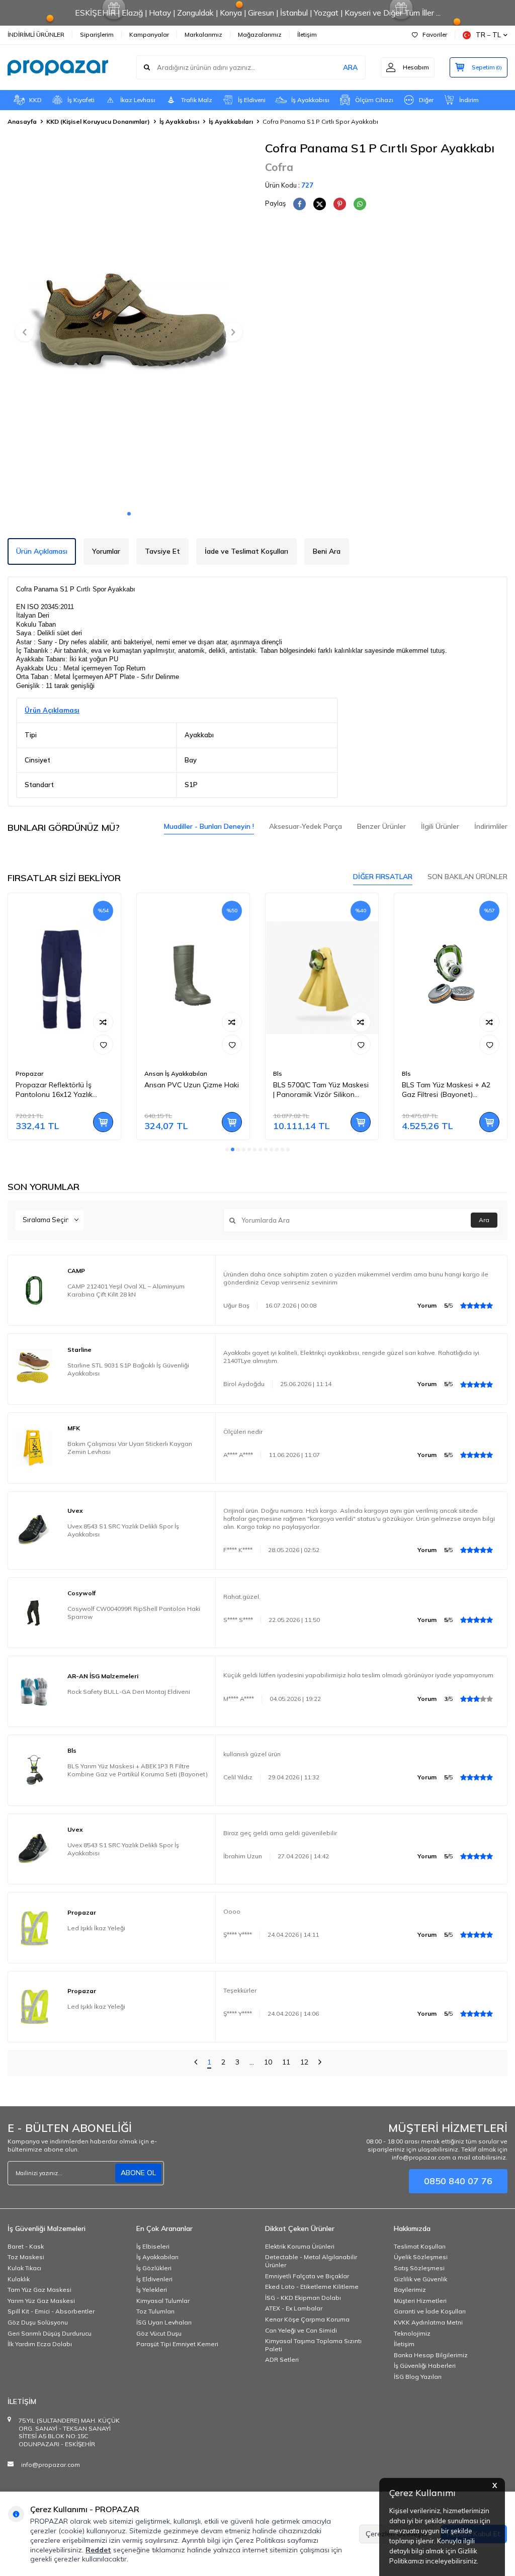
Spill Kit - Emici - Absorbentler (51, 2311)
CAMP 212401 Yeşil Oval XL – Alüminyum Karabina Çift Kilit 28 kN (126, 1290)
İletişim (307, 34)
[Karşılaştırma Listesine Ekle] (103, 1022)
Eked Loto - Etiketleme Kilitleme (312, 2287)
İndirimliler (491, 826)
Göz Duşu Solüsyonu (38, 2322)
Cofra (279, 167)
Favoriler (435, 34)
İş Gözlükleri (154, 2268)
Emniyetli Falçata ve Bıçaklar (307, 2276)
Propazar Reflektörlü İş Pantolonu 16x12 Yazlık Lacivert (54, 1090)
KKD (35, 100)
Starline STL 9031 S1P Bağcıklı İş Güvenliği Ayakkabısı (128, 1369)
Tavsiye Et (162, 551)
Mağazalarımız (260, 34)
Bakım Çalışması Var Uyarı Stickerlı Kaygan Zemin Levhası (130, 1448)
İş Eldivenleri (154, 2279)
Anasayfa (22, 121)
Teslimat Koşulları (420, 2246)
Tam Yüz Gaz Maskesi (39, 2290)
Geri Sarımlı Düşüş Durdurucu (50, 2333)
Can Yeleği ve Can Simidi (301, 2330)
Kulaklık (19, 2279)
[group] (129, 323)
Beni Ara (327, 551)
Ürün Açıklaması (42, 551)
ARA (350, 67)
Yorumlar (106, 551)
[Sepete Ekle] (103, 1122)
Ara (484, 1220)
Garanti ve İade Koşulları (430, 2311)
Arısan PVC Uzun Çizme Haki (192, 1085)
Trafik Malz (197, 100)
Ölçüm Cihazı (374, 100)
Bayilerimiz (410, 2290)
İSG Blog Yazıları (418, 2377)
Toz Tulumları (155, 2311)
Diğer (426, 100)
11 (286, 2062)
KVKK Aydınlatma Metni (428, 2322)
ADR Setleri (282, 2359)
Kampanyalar (149, 34)
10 (268, 2062)
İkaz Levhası (138, 100)
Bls (278, 1074)
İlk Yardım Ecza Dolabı (40, 2344)
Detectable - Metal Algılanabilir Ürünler (311, 2261)
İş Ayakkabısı (310, 100)
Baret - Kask (26, 2246)
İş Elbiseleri (153, 2246)
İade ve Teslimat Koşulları (246, 551)
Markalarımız (203, 34)
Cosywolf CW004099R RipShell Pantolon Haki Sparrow (134, 1613)
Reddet (98, 2550)
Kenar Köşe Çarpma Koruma (307, 2319)
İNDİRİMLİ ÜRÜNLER (36, 34)
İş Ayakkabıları (231, 121)
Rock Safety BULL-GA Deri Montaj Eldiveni (129, 1692)
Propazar (29, 1074)
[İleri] (320, 2063)
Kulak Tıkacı (24, 2268)
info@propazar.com (51, 2465)
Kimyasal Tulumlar (163, 2301)
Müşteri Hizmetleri (420, 2301)
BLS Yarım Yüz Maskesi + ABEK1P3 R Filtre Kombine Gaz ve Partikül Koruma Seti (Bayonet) (138, 1770)
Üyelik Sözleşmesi (421, 2257)
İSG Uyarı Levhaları (164, 2322)
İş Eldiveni (252, 100)
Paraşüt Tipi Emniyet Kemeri (177, 2344)
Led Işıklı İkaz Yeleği (96, 1928)
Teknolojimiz (412, 2333)
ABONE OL (138, 2173)
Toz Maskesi (26, 2257)
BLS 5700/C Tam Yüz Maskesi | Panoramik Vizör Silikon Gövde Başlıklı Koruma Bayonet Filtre (321, 1090)
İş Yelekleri (152, 2290)
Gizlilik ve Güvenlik (420, 2279)
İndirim (469, 100)
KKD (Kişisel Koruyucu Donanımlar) (98, 121)
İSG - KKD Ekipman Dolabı (303, 2298)
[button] (129, 514)
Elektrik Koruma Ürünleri (300, 2246)
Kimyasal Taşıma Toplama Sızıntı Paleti (313, 2345)
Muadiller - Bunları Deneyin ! (209, 826)
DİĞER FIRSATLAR (383, 877)
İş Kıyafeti (81, 100)
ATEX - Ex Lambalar (294, 2308)
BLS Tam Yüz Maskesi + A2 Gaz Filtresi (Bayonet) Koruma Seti (446, 1090)
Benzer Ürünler (381, 826)
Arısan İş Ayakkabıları (176, 1074)
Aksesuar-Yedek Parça (306, 826)
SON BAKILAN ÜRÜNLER (467, 877)
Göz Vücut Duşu (159, 2333)
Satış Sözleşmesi (419, 2268)
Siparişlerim (97, 34)
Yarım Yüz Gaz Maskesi (41, 2301)
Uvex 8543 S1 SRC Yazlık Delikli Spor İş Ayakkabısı (123, 1530)
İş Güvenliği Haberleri (425, 2366)
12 (304, 2062)
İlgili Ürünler (440, 826)
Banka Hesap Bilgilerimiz (431, 2355)
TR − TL (488, 35)
